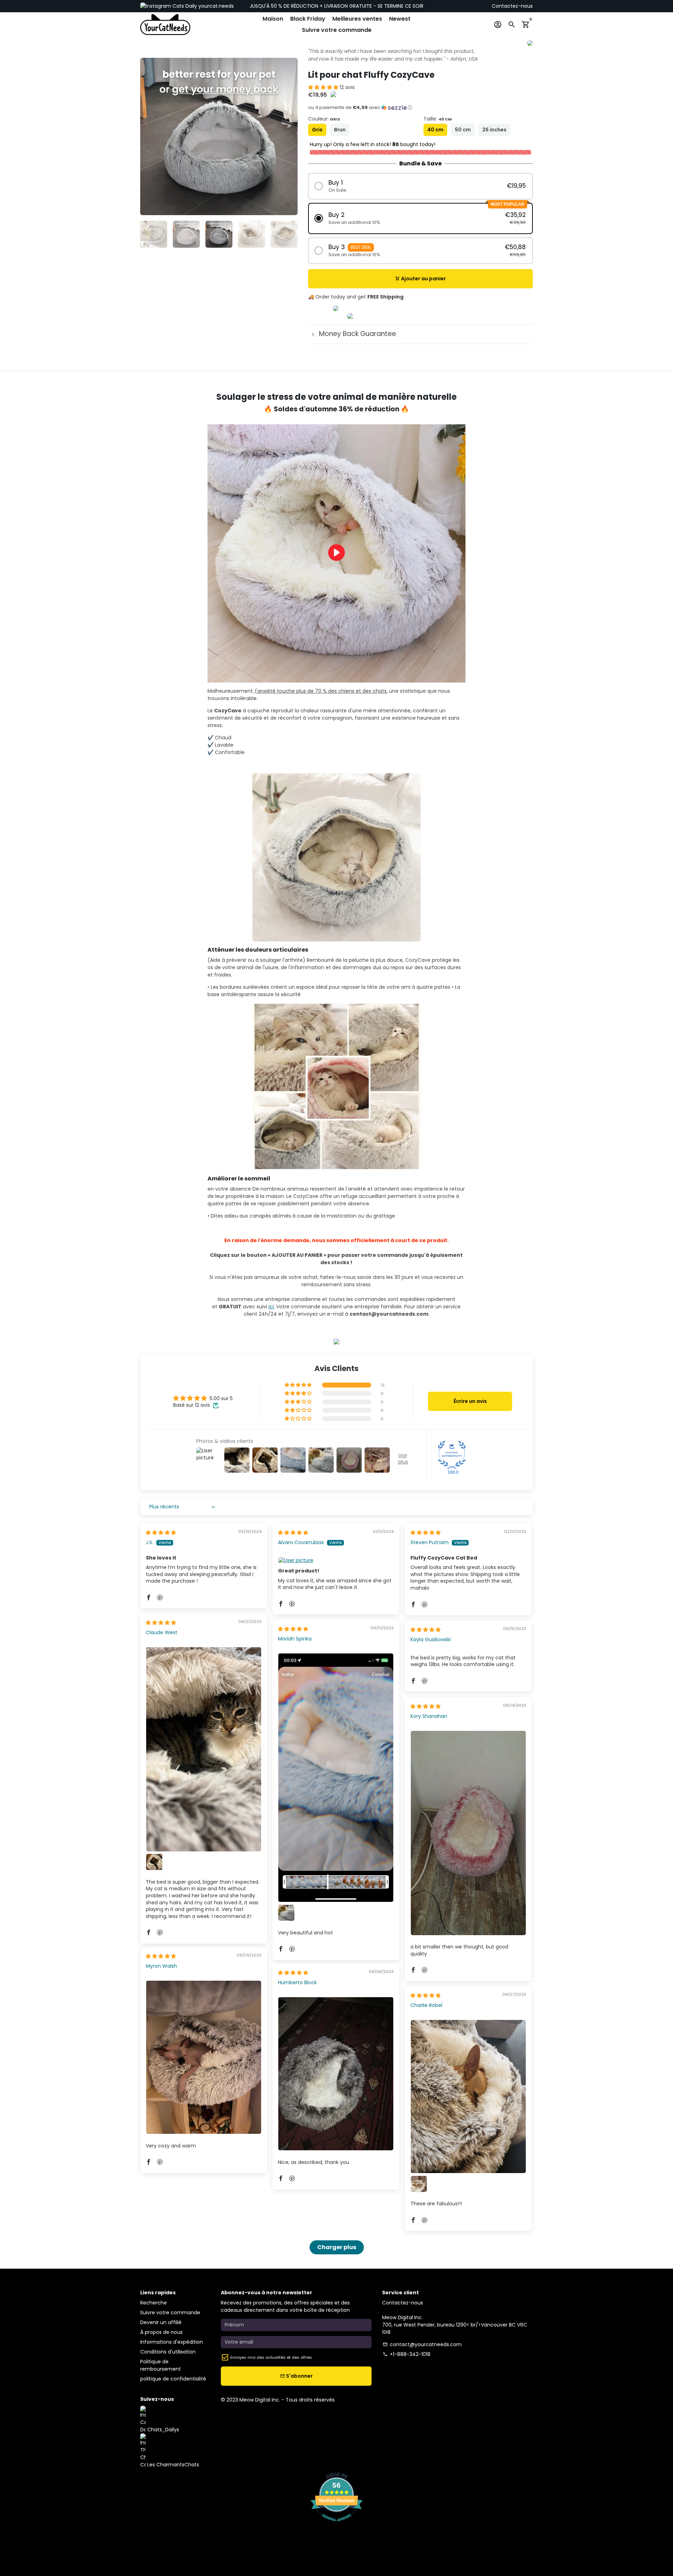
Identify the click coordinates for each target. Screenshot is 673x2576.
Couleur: (324, 119)
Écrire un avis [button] (470, 1401)
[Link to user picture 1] (336, 1561)
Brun (340, 130)
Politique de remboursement (161, 2365)
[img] (161, 1533)
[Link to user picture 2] (154, 1862)
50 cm (463, 130)
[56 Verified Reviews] (336, 2525)
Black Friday (308, 19)
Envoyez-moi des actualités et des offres (271, 2357)
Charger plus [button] (337, 2247)
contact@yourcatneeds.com (422, 2344)
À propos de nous (161, 2332)
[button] (324, 87)
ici (271, 1307)
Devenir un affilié (161, 2322)
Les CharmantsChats (172, 2465)
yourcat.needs (215, 6)
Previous (149, 136)
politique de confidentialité (173, 2379)
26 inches (494, 130)
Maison (273, 19)
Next (289, 136)
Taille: (438, 119)
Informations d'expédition (172, 2342)
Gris (317, 130)
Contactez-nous (512, 6)
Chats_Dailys (162, 2430)
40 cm (435, 130)
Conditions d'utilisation (168, 2352)
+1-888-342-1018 (407, 2354)
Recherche (154, 2303)
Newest (400, 19)
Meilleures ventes (357, 19)
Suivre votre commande (337, 30)
